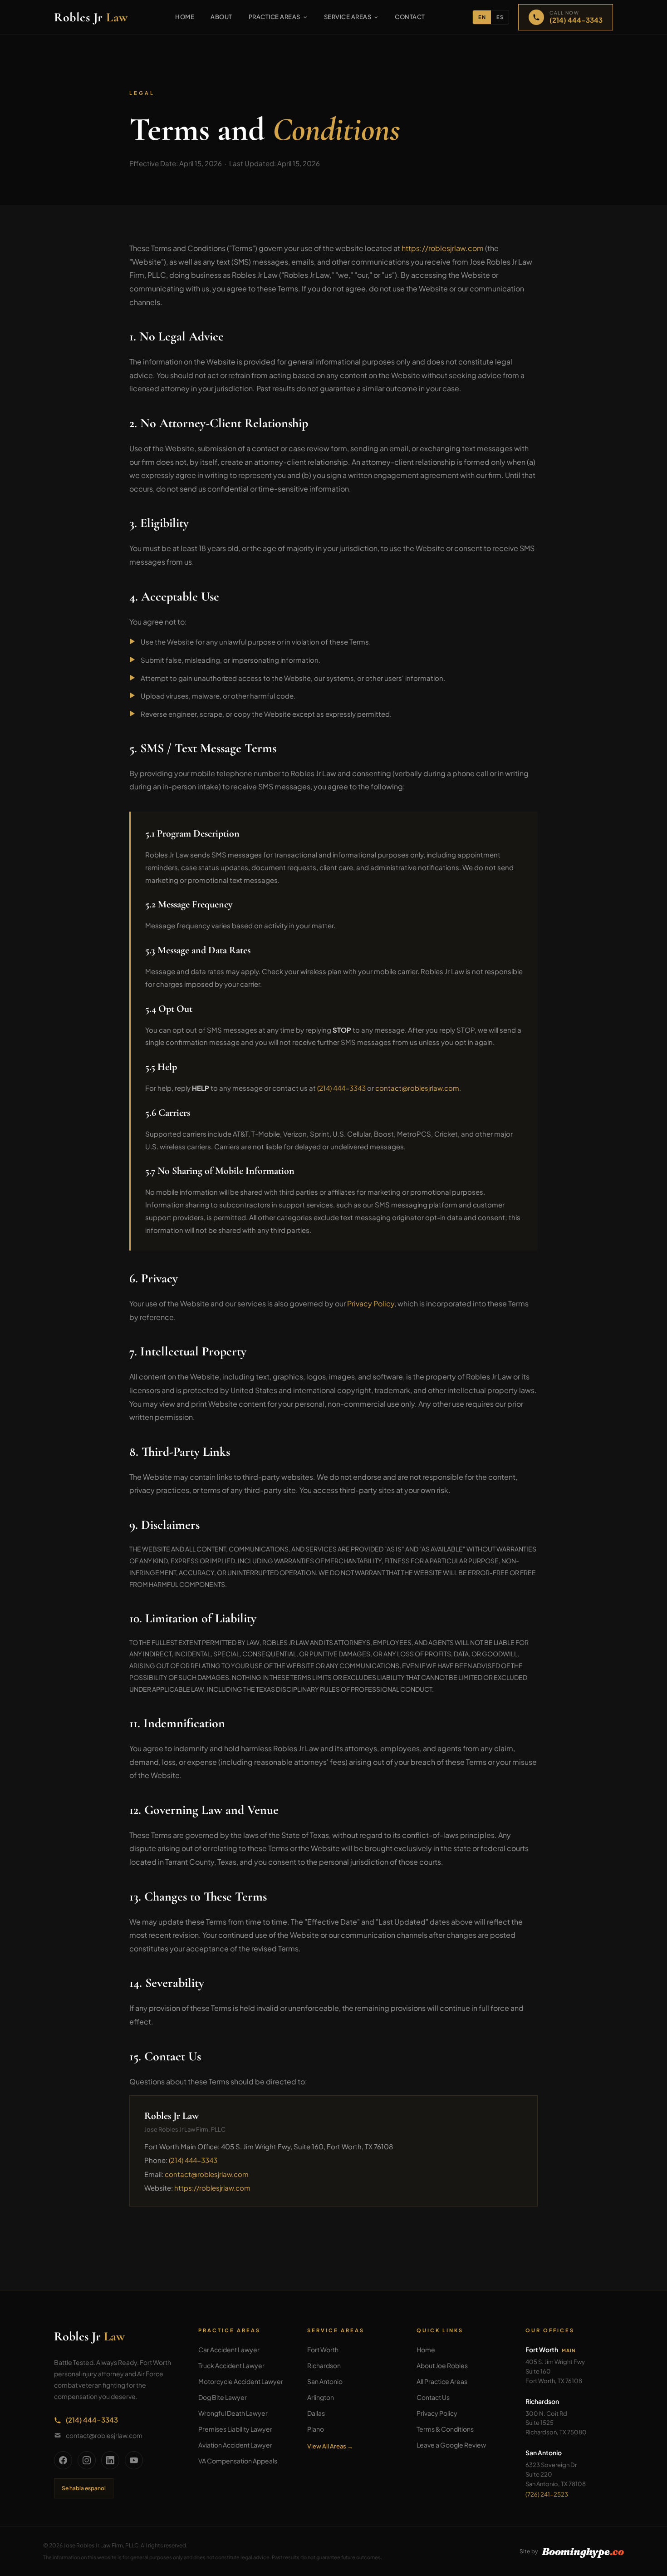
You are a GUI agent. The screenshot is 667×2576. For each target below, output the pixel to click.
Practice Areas (275, 17)
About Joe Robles (442, 2365)
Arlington (321, 2397)
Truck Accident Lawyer (231, 2365)
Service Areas (348, 17)
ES (500, 17)
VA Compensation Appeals (238, 2461)
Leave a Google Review (451, 2445)
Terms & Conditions (445, 2429)
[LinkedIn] (110, 2460)
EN (482, 17)
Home (185, 17)
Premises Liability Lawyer (235, 2429)
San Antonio (325, 2381)
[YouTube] (134, 2460)
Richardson (324, 2365)
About (221, 17)
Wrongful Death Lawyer (233, 2413)
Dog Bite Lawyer (223, 2397)
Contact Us (433, 2397)
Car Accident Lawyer (229, 2349)
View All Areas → (330, 2446)
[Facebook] (63, 2460)
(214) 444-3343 (341, 1088)
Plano (316, 2429)
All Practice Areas (442, 2381)
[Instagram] (87, 2460)
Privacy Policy (371, 1303)
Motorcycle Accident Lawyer (241, 2381)
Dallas (316, 2413)
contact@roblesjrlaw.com (417, 1088)
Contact (410, 17)
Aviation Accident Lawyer (235, 2445)
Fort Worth (323, 2349)
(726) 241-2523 (547, 2494)
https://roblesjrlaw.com (443, 248)
